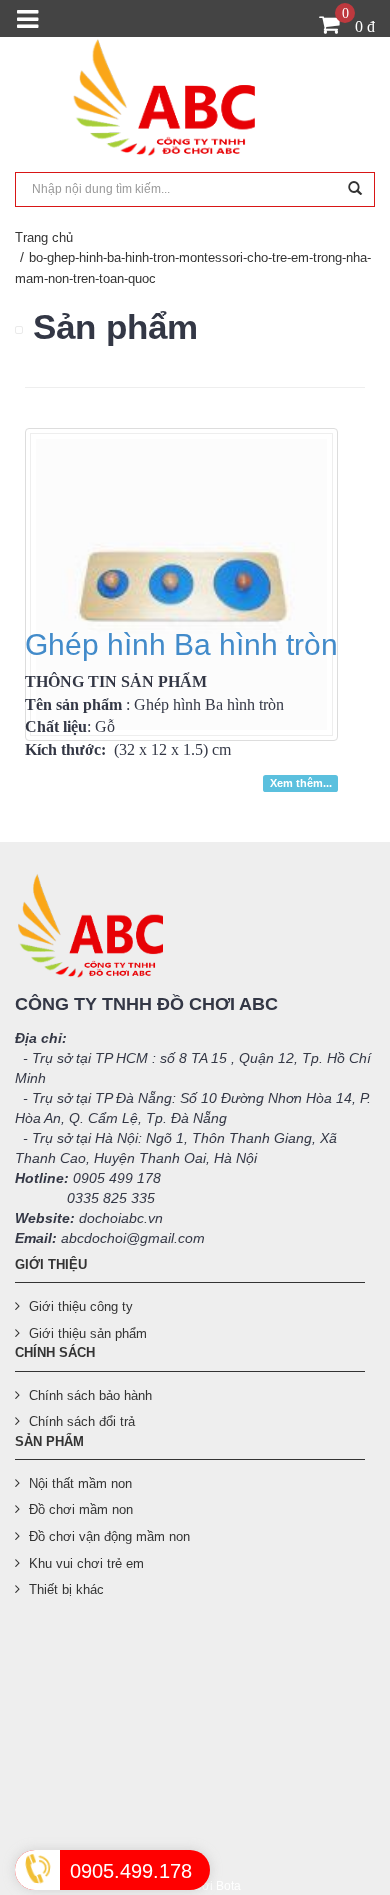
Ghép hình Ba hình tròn (181, 644)
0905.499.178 (131, 1871)
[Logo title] (195, 103)
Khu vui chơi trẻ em (86, 1563)
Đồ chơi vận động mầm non (109, 1536)
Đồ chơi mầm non (81, 1509)
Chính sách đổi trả (82, 1421)
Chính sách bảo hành (90, 1395)
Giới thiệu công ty (81, 1306)
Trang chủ (44, 237)
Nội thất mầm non (80, 1483)
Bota (228, 1886)
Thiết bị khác (66, 1589)
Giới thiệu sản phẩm (88, 1333)
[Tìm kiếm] (355, 189)
